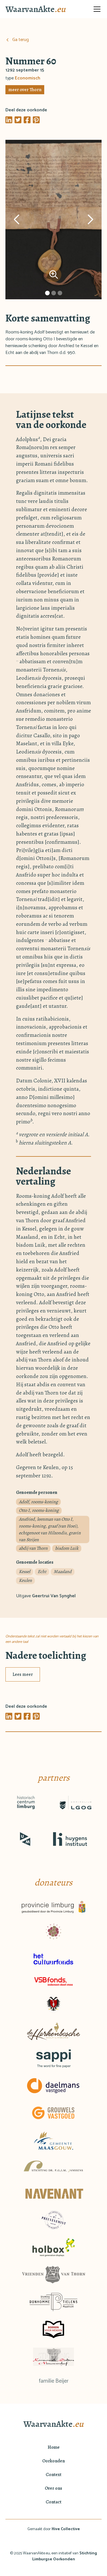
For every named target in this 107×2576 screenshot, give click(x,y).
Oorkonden (53, 2461)
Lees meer (23, 1674)
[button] (96, 9)
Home (54, 2447)
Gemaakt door (54, 2529)
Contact (53, 2502)
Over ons (53, 2488)
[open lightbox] (54, 220)
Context (53, 2475)
